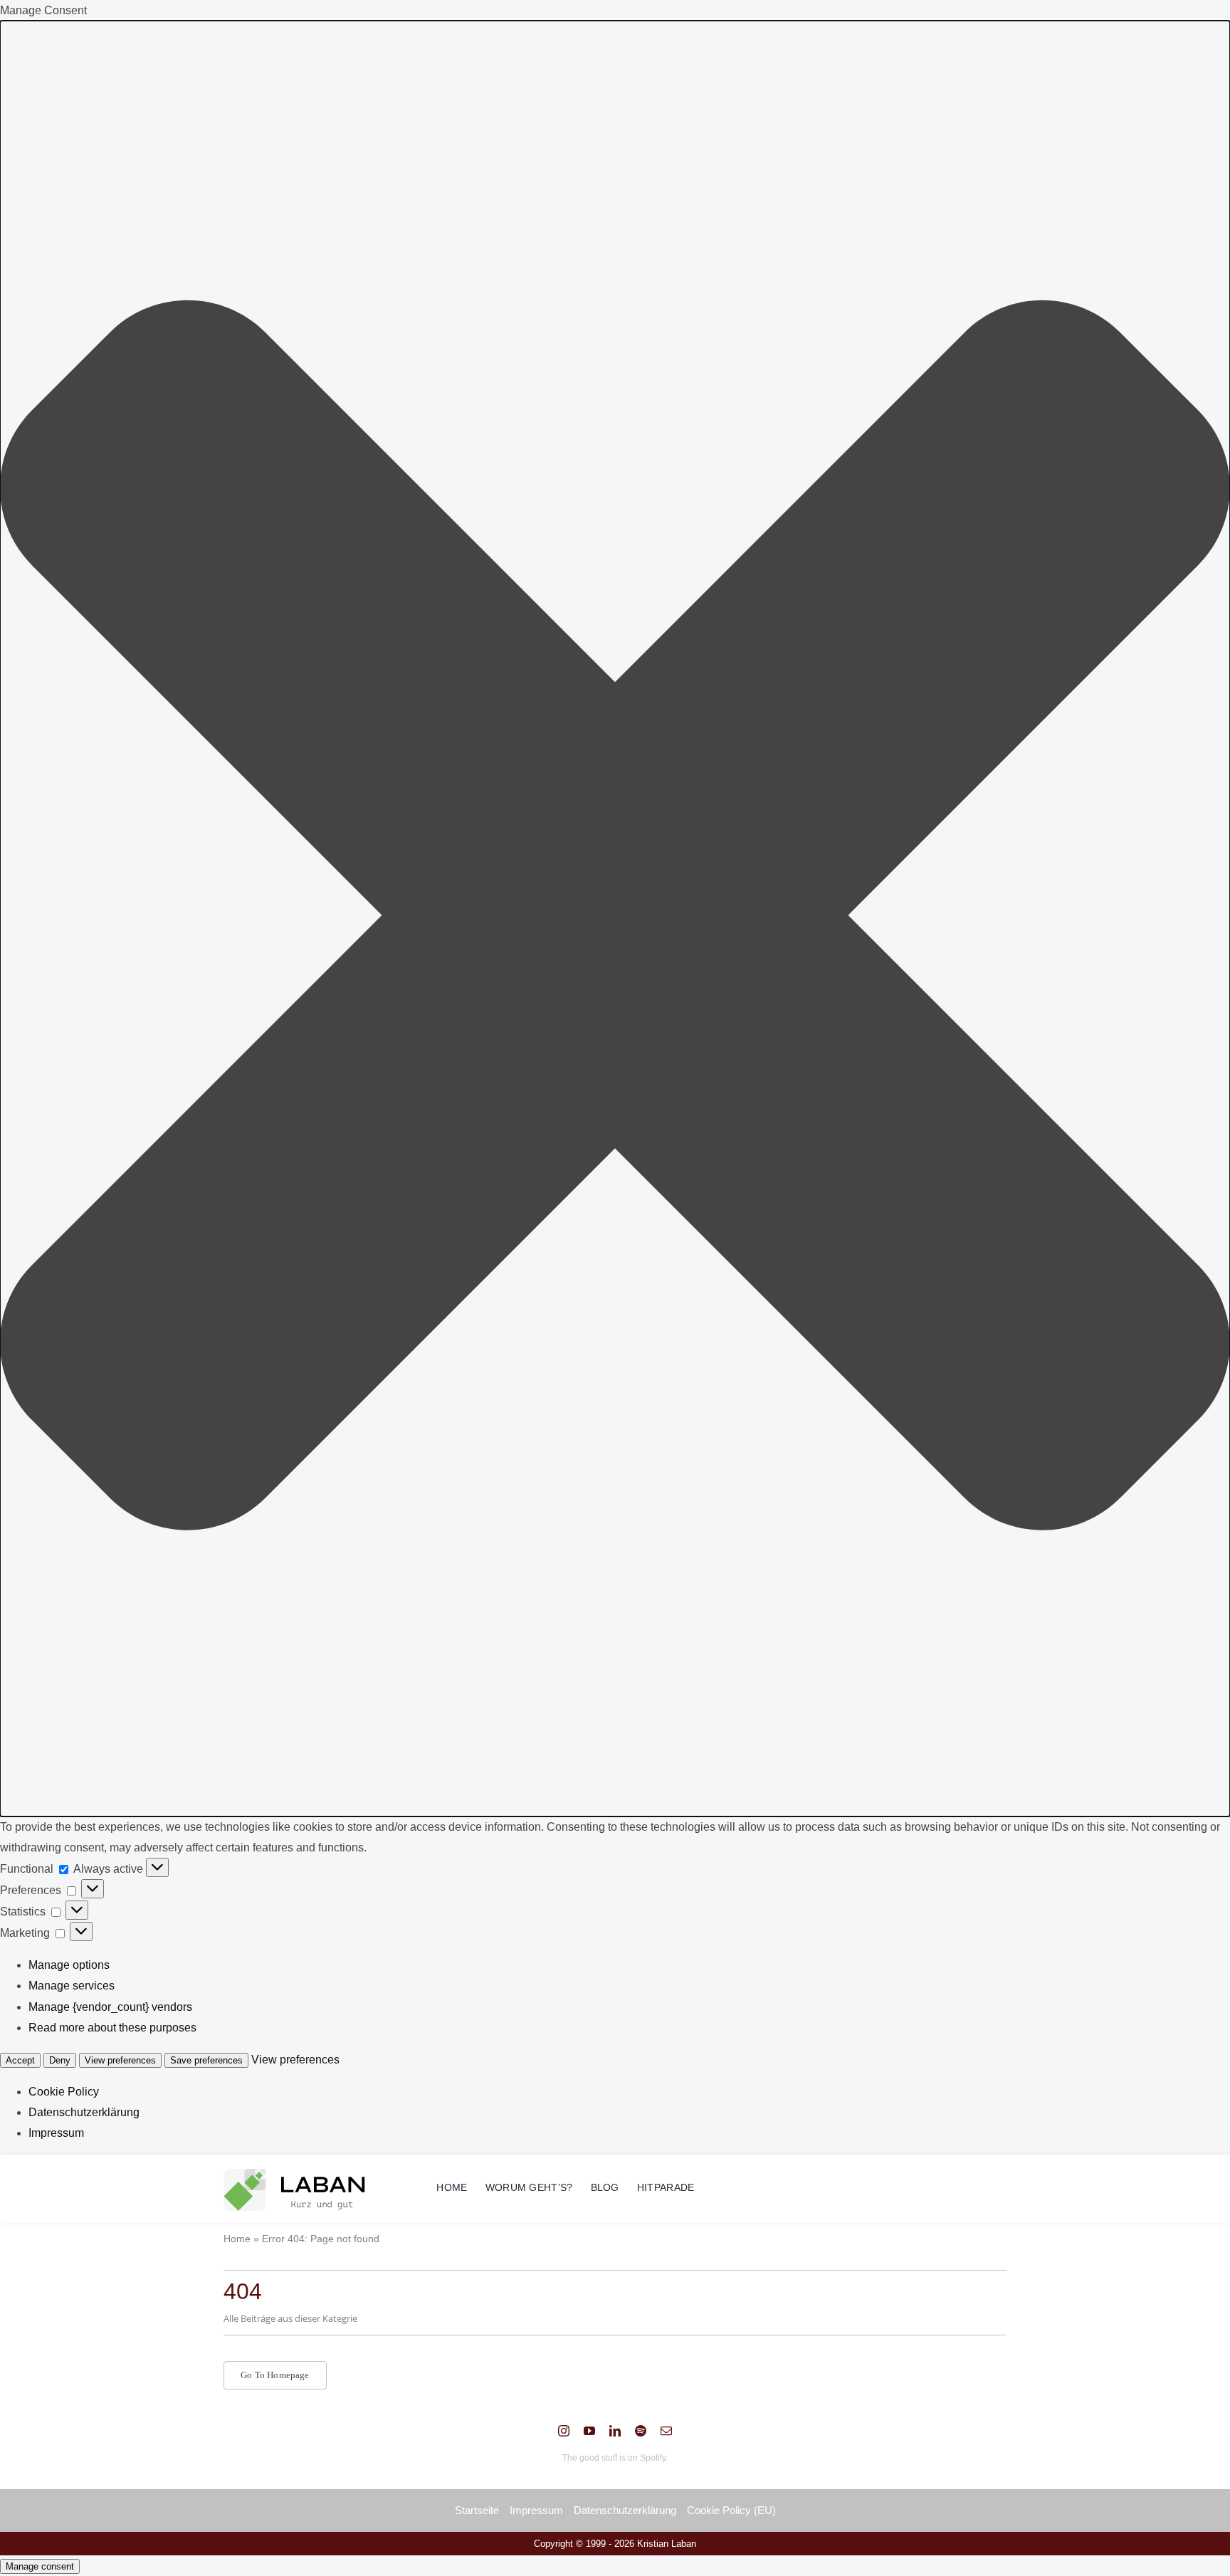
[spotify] (641, 2431)
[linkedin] (615, 2431)
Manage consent (40, 2566)
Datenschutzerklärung (84, 2112)
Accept (20, 2060)
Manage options (69, 1965)
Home (237, 2239)
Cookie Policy (64, 2092)
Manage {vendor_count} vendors (110, 2007)
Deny (60, 2060)
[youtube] (589, 2431)
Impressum (56, 2133)
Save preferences (206, 2060)
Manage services (72, 1986)
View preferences (120, 2060)
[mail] (666, 2431)
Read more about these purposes (112, 2028)
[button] (615, 919)
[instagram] (564, 2431)
